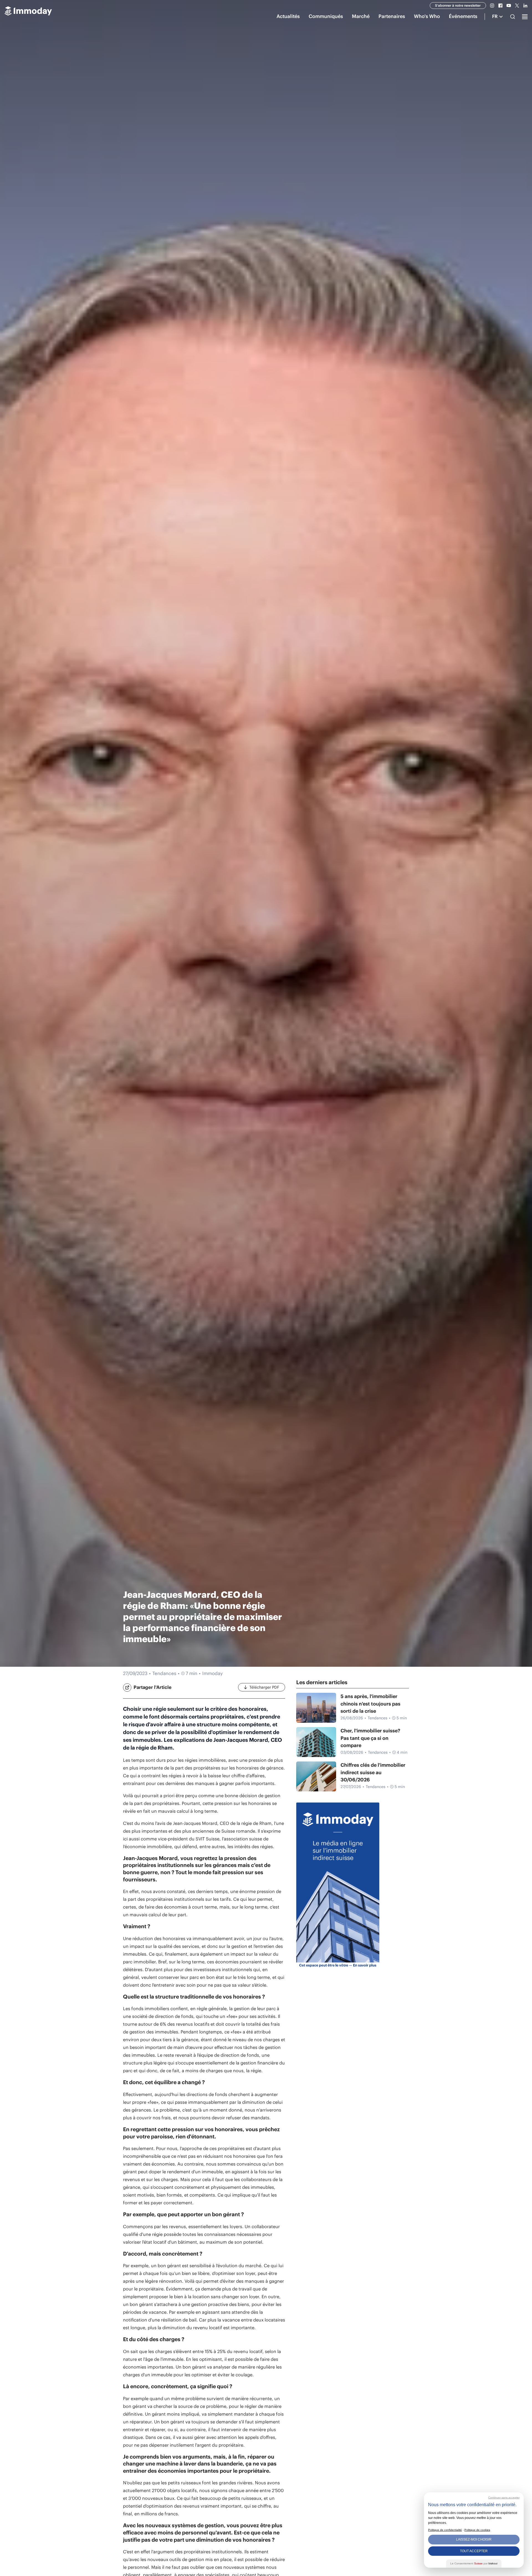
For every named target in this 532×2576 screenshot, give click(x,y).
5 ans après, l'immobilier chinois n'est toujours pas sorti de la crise (370, 1704)
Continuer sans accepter (504, 2497)
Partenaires (392, 16)
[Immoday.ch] (28, 12)
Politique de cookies (477, 2530)
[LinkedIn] (525, 6)
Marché (361, 16)
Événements (463, 16)
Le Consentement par (474, 2563)
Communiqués (326, 16)
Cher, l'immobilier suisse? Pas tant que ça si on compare (370, 1738)
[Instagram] (492, 6)
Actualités (288, 16)
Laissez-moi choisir (474, 2539)
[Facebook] (500, 6)
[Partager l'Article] (127, 1688)
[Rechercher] (513, 17)
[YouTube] (509, 6)
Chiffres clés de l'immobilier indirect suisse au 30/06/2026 (373, 1772)
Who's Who (427, 16)
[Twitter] (517, 6)
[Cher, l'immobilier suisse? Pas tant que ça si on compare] (316, 1742)
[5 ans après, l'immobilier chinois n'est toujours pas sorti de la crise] (316, 1708)
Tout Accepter (474, 2551)
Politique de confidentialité (445, 2530)
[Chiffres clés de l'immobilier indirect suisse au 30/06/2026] (316, 1776)
